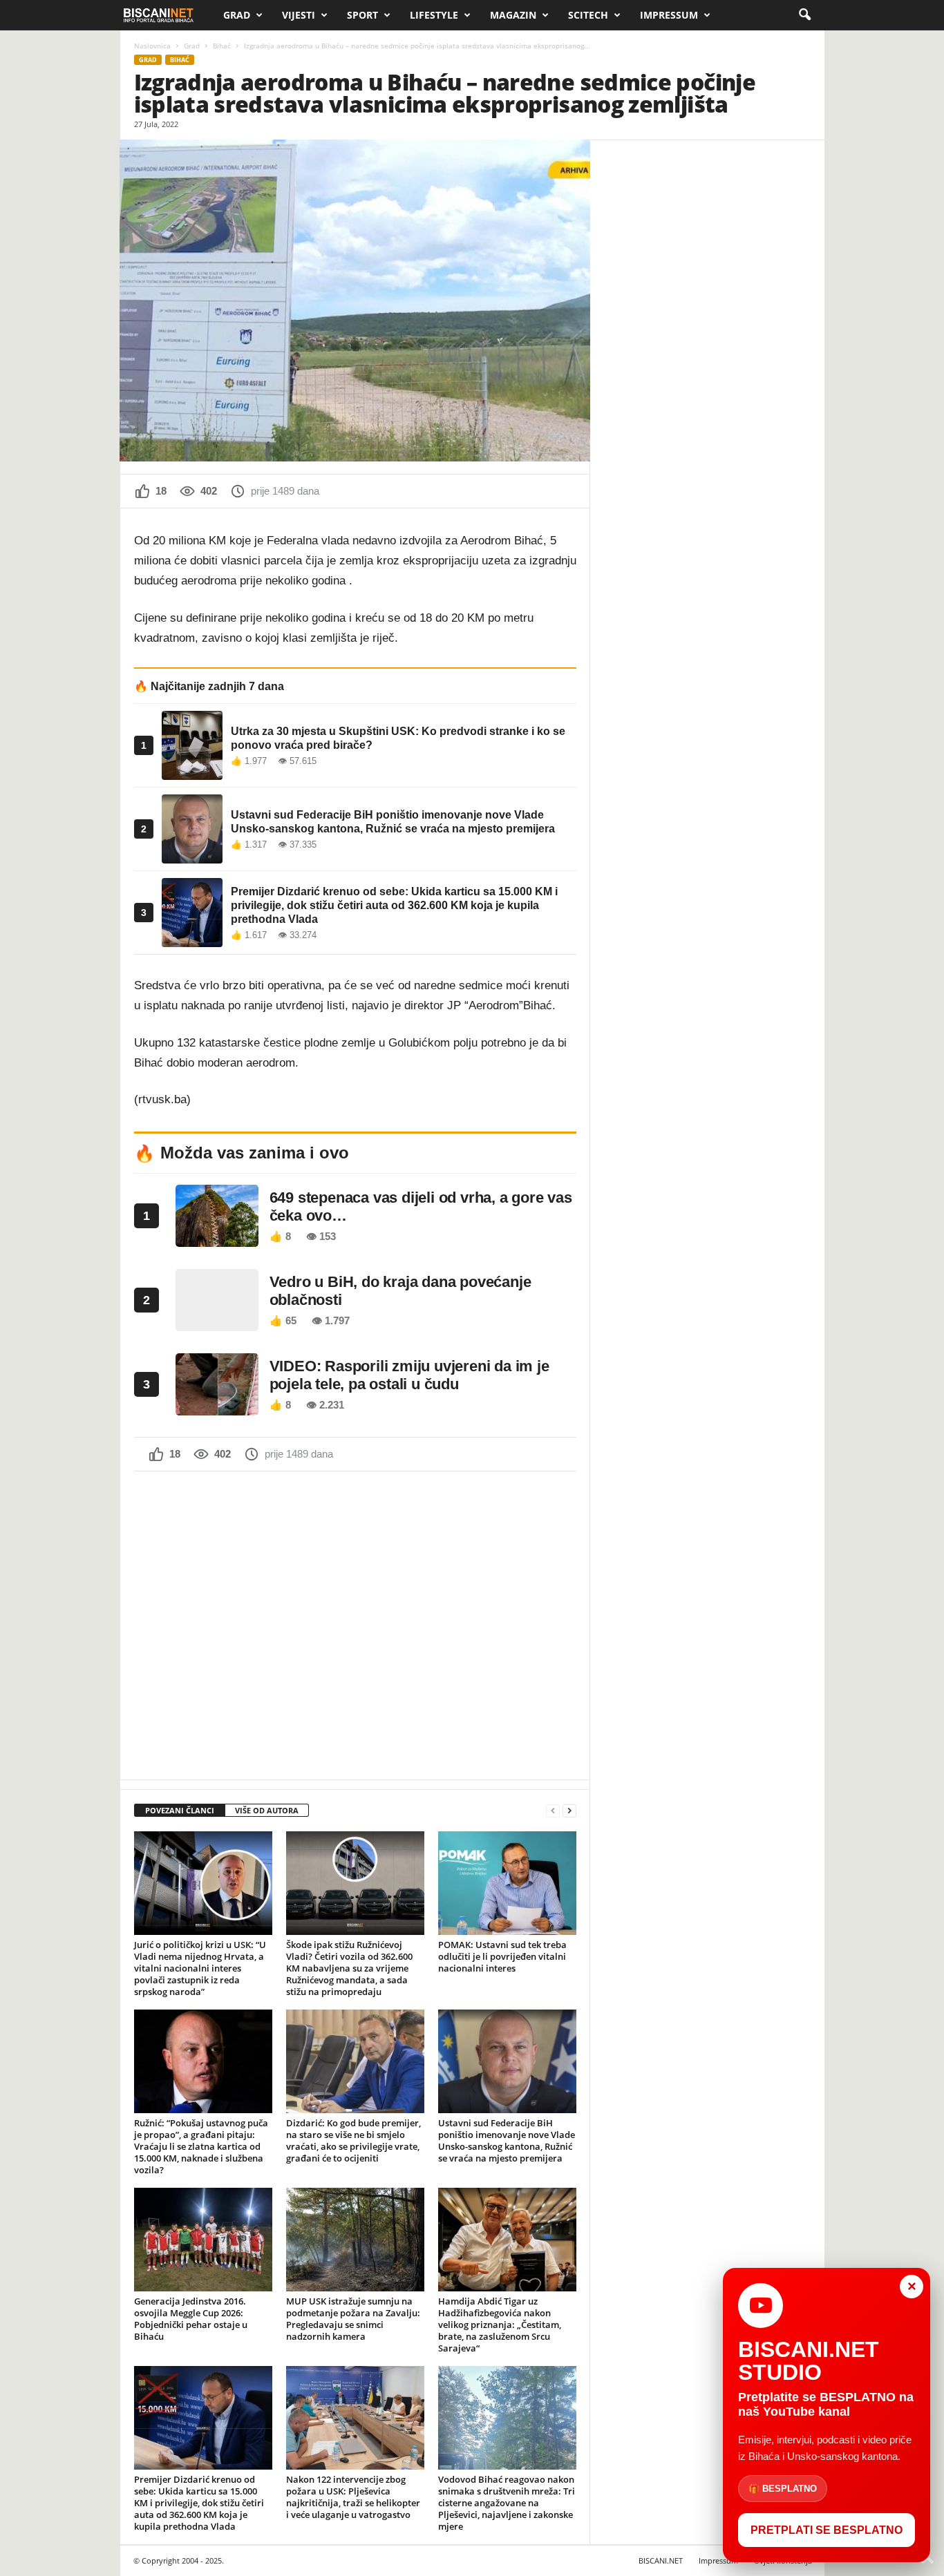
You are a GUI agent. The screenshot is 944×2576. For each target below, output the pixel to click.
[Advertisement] (355, 1624)
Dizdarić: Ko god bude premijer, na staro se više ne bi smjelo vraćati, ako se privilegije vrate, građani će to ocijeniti (353, 2140)
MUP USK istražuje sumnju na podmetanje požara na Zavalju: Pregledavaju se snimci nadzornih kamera (353, 2319)
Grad (237, 15)
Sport (362, 15)
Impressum (669, 15)
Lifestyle (434, 15)
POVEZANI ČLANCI (180, 1810)
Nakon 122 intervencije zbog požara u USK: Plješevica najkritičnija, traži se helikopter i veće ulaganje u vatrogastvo (353, 2497)
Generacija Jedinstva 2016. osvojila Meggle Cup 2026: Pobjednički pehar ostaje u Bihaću (191, 2319)
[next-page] (569, 1811)
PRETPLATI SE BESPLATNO (827, 2530)
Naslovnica (152, 46)
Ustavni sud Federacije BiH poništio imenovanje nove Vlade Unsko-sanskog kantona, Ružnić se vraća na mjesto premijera (507, 2140)
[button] (804, 15)
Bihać (222, 46)
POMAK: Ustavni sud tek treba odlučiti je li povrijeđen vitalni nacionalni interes (502, 1956)
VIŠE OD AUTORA (267, 1810)
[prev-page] (553, 1811)
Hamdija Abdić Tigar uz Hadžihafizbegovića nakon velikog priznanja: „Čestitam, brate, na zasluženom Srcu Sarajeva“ (500, 2325)
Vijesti (299, 15)
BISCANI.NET (661, 2560)
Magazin (513, 15)
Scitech (588, 15)
